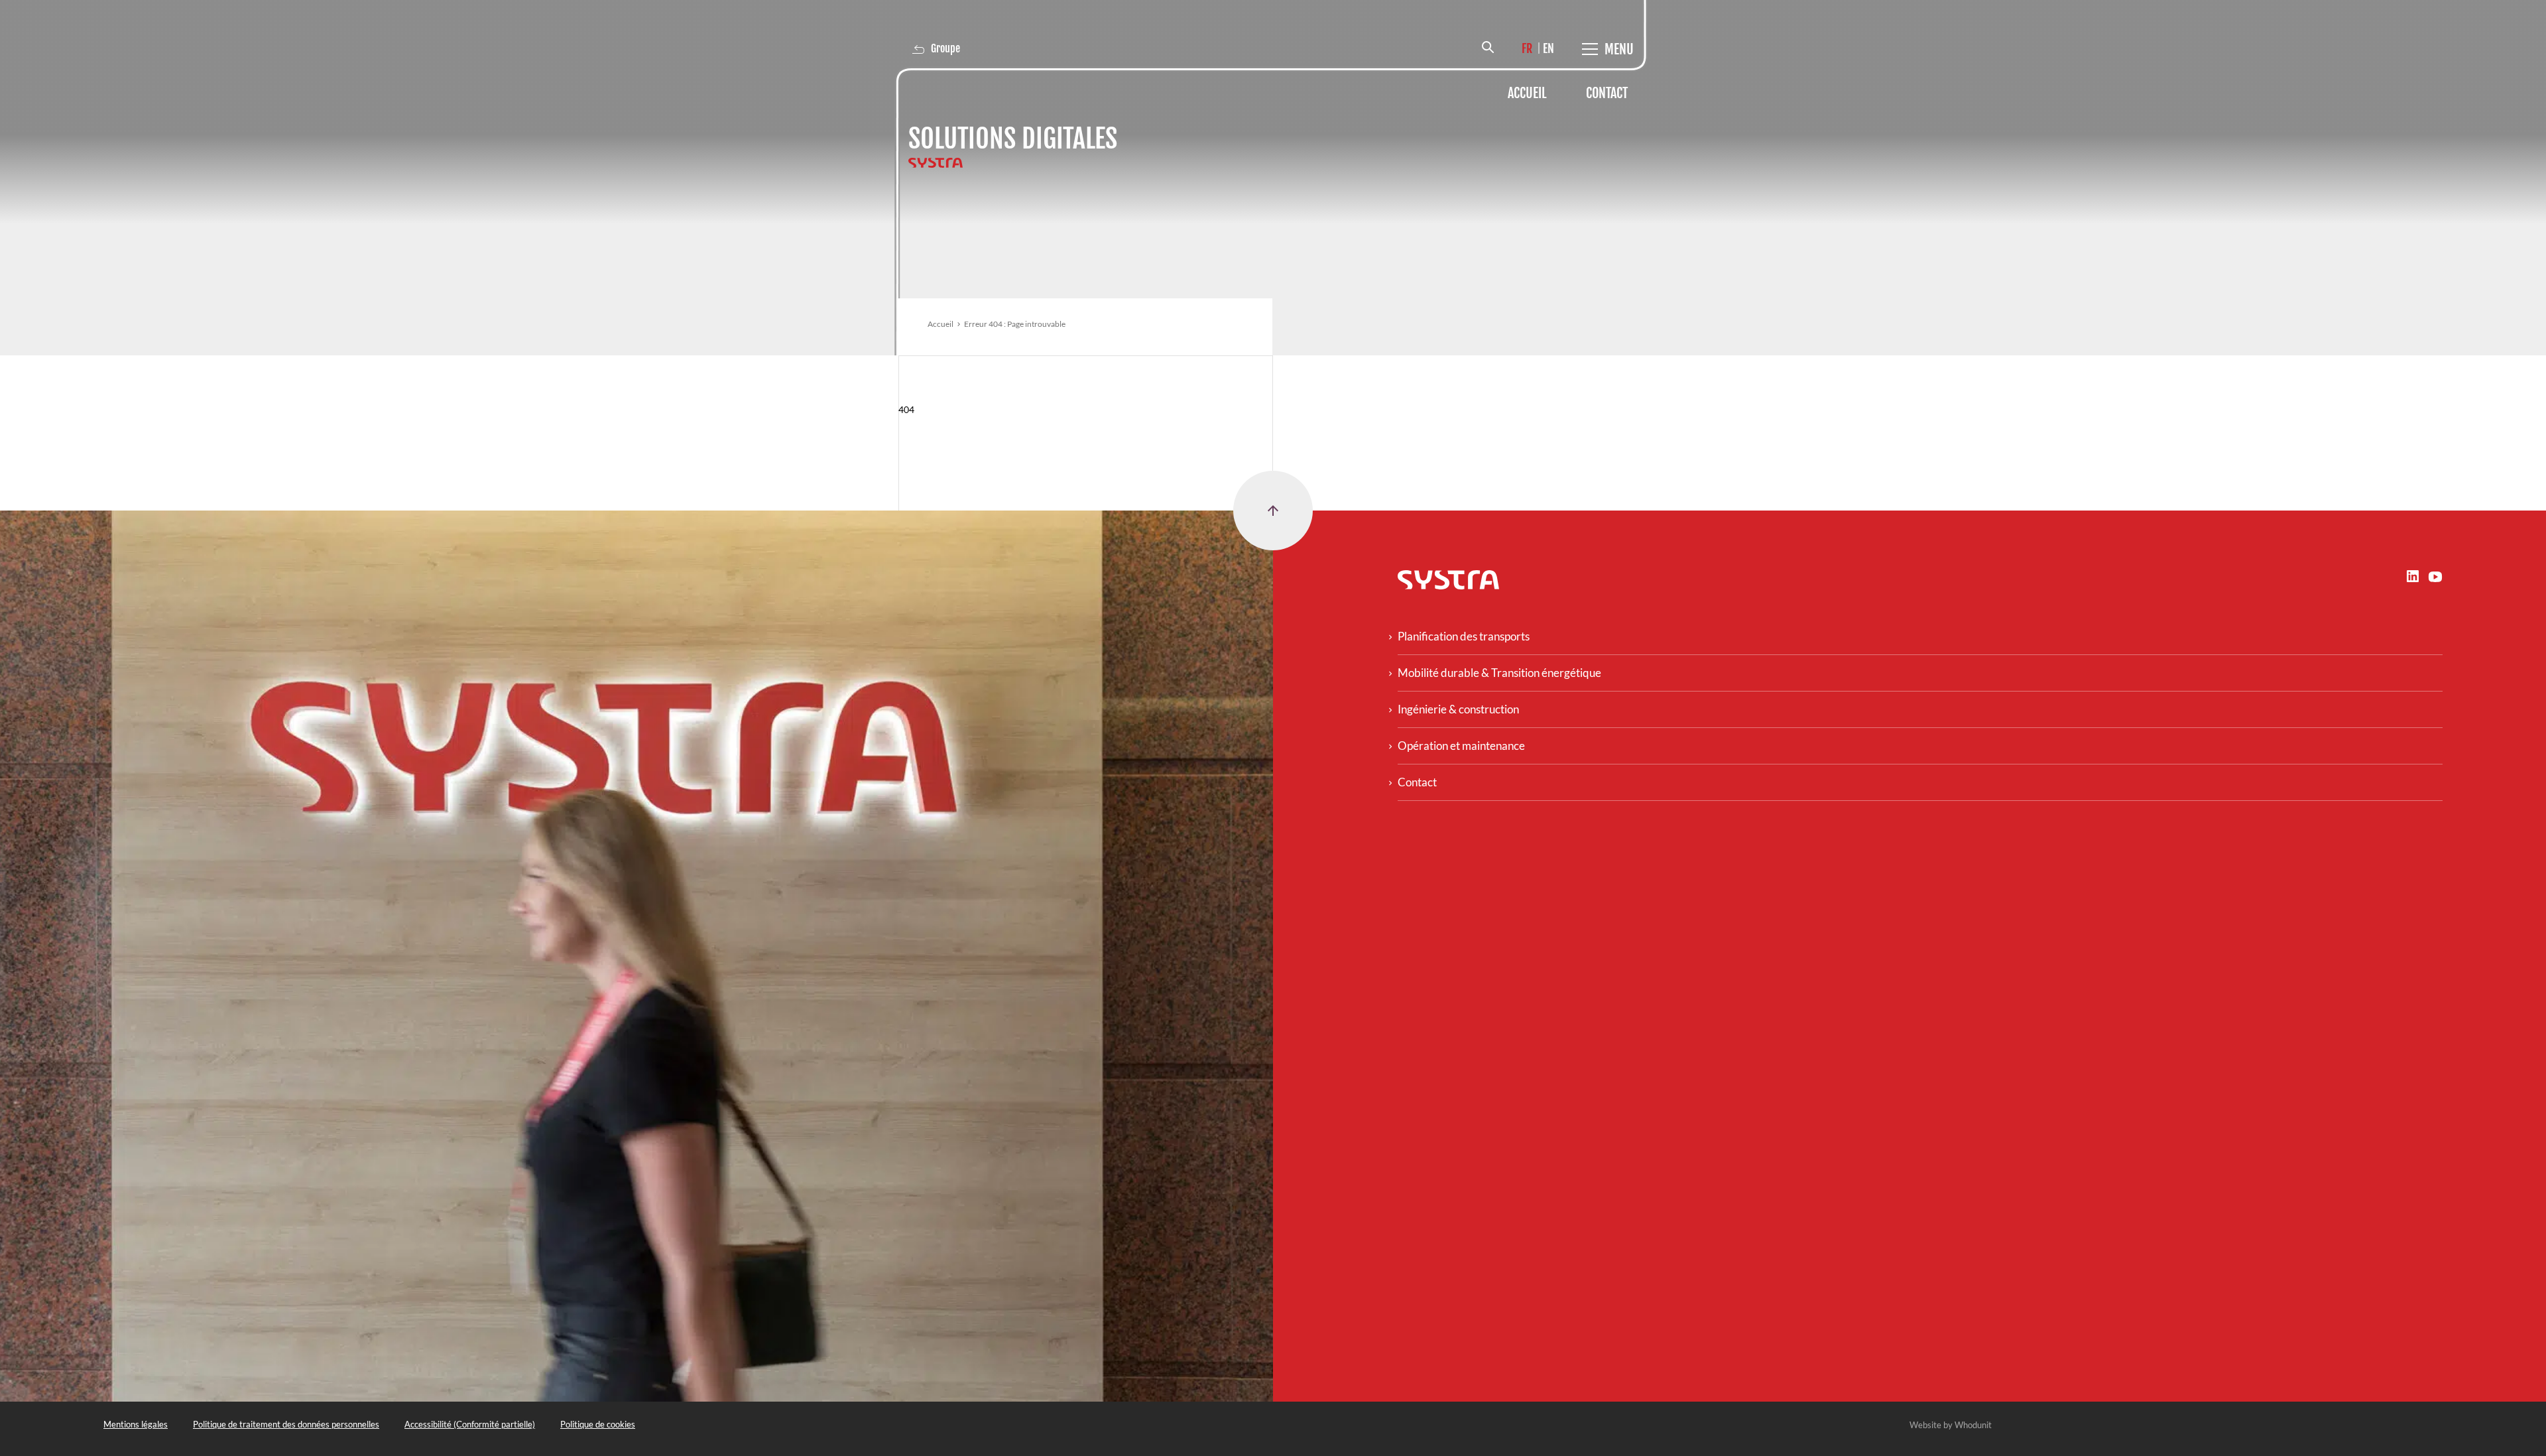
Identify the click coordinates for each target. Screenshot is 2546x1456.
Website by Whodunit (1951, 1425)
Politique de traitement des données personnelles (286, 1424)
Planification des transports (1464, 636)
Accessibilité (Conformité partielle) (470, 1424)
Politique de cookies (598, 1424)
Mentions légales (136, 1424)
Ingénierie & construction (1458, 709)
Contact (1607, 93)
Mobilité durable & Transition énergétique (1499, 673)
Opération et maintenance (1461, 746)
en (1548, 48)
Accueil (1527, 93)
